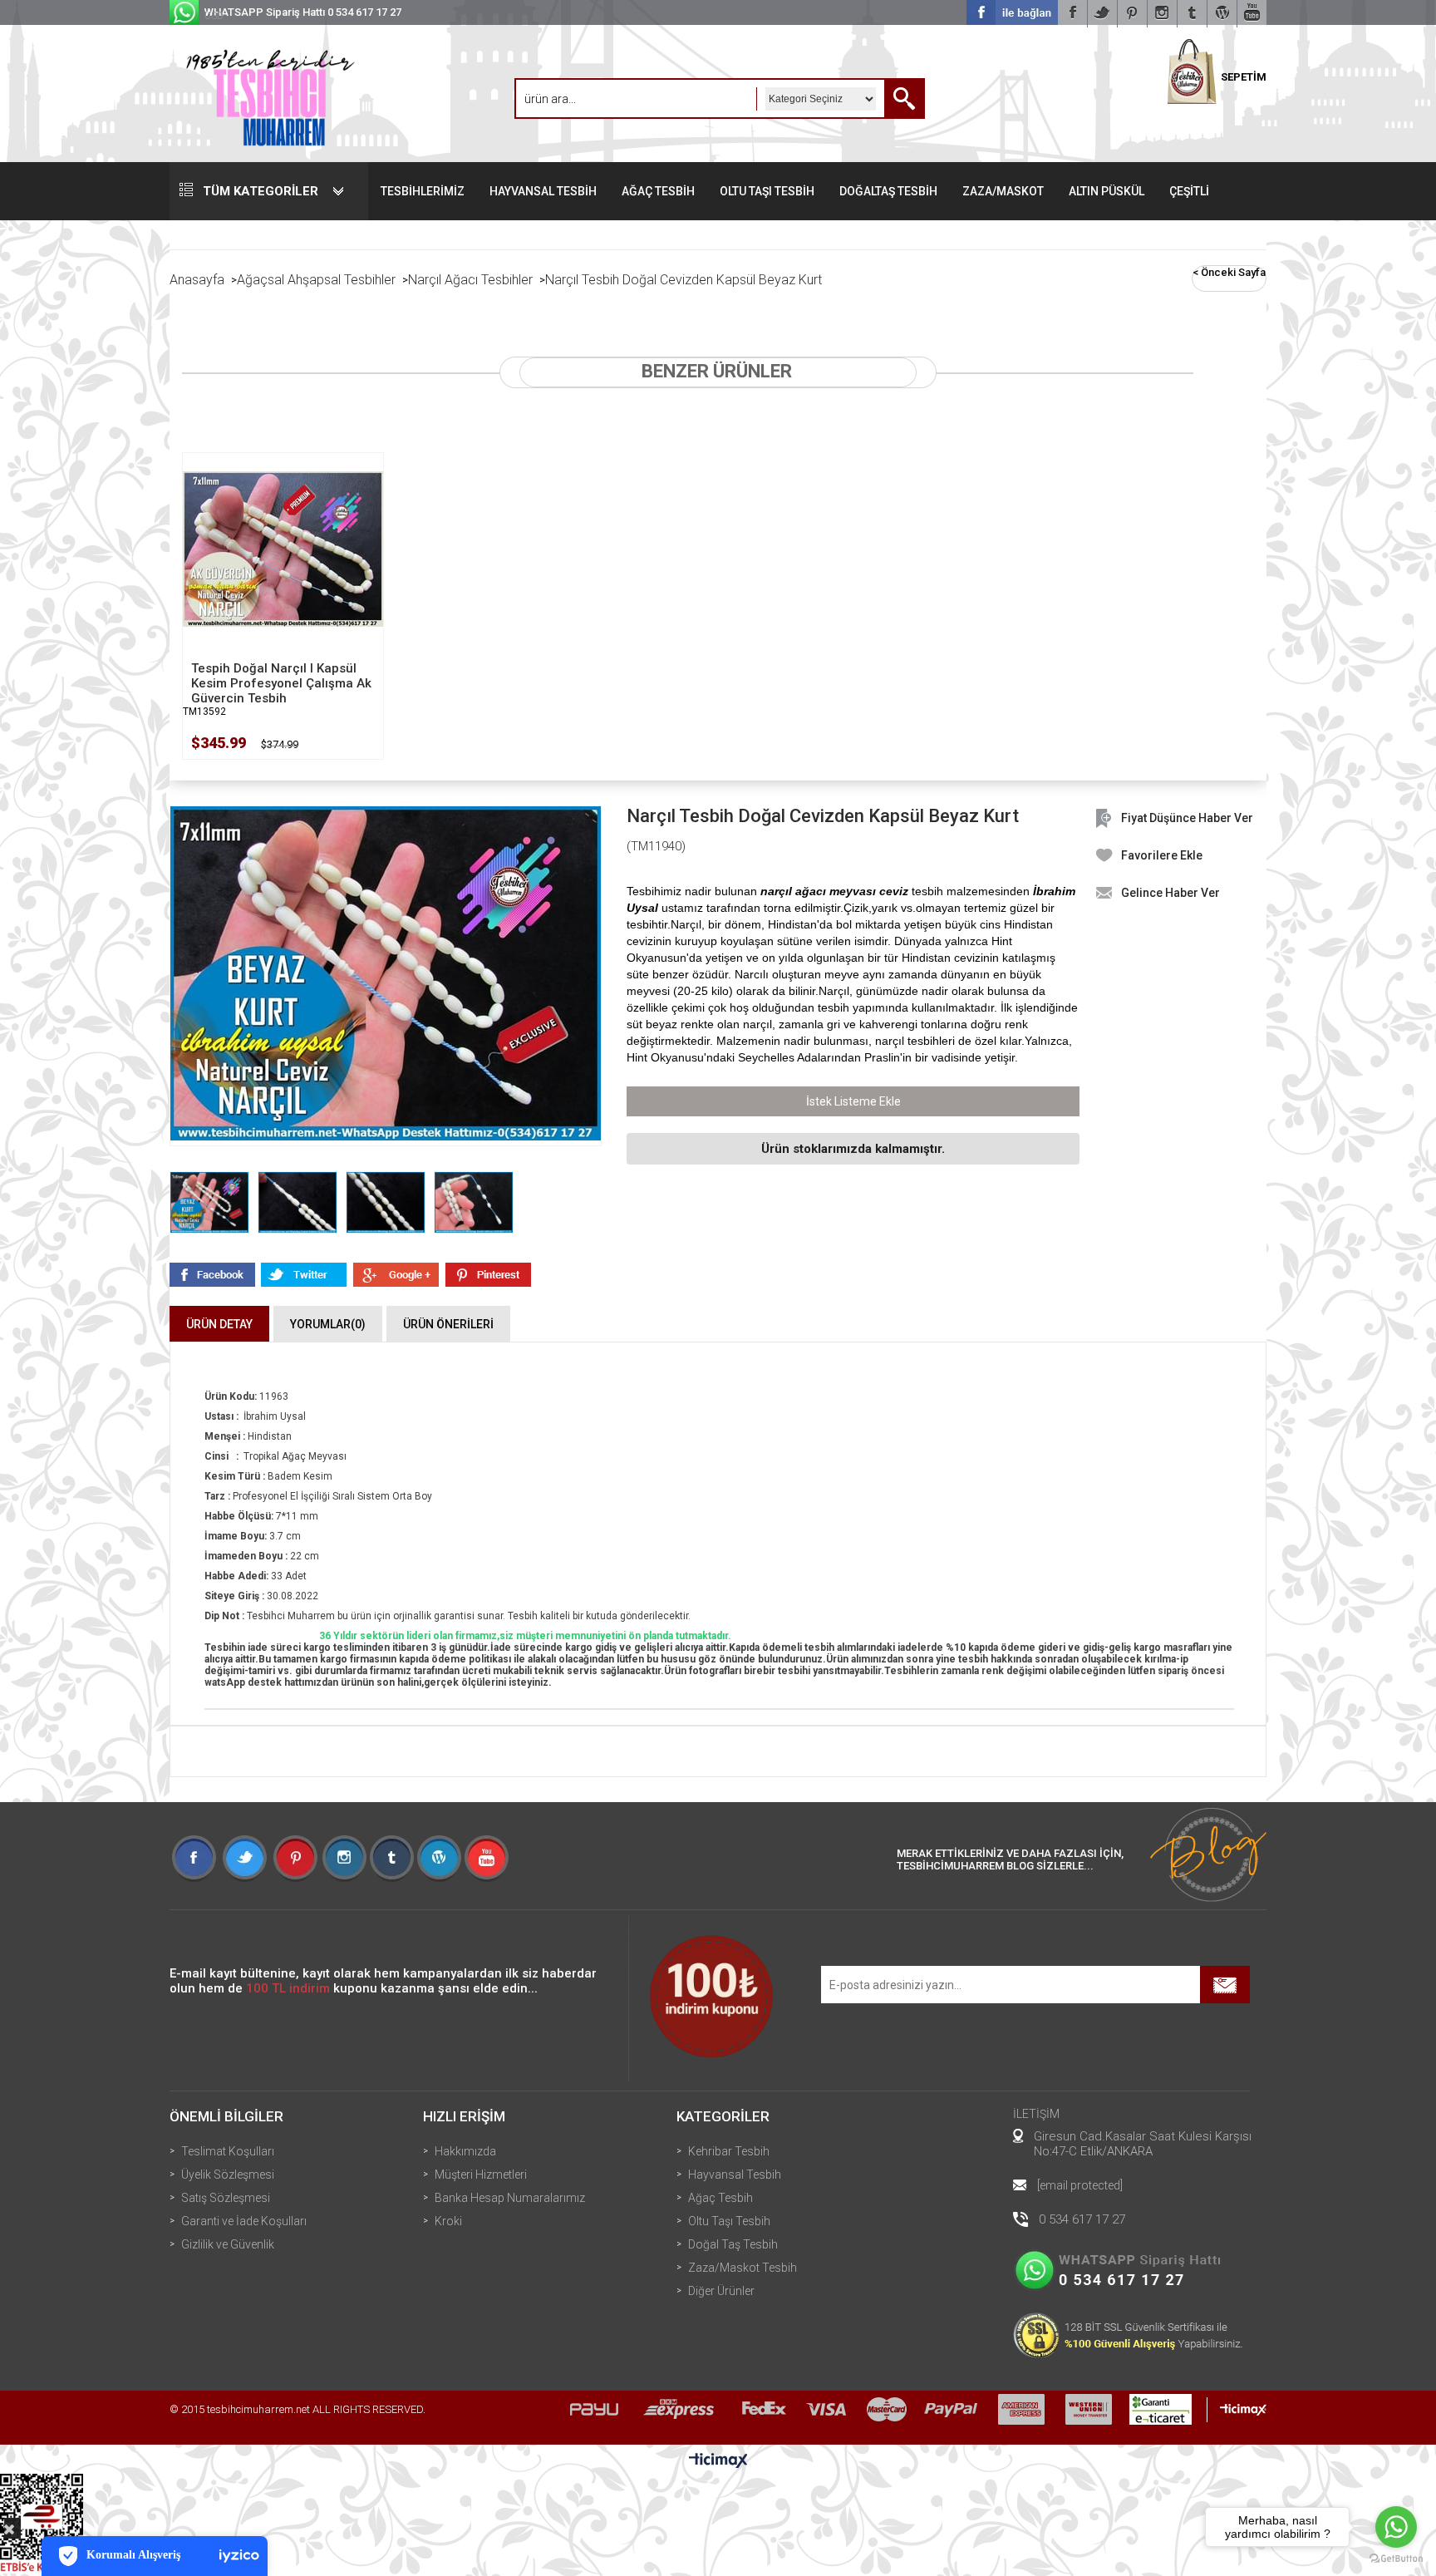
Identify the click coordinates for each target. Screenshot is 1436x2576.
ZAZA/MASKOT (1003, 191)
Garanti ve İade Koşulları (244, 2221)
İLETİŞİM (1036, 2114)
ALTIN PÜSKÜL (1107, 191)
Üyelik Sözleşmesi (228, 2175)
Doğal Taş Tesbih (733, 2244)
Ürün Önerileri (448, 1324)
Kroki (448, 2221)
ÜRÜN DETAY (219, 1324)
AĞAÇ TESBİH (658, 191)
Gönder (1225, 1985)
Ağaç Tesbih (720, 2198)
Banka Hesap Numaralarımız (510, 2198)
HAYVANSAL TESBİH (543, 191)
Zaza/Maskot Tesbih (743, 2268)
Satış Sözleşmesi (226, 2198)
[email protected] (1080, 2185)
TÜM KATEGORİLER (261, 191)
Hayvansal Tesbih (735, 2175)
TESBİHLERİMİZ (423, 191)
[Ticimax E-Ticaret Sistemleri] (718, 2461)
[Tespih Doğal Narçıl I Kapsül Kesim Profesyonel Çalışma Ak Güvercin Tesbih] (283, 549)
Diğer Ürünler (721, 2291)
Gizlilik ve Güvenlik (228, 2244)
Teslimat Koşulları (228, 2151)
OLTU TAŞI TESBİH (767, 191)
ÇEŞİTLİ (1189, 191)
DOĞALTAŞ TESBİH (888, 191)
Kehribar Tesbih (729, 2151)
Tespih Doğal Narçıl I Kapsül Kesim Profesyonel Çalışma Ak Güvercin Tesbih (281, 683)
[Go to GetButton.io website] (1396, 2559)
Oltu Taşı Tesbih (729, 2221)
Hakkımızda (465, 2151)
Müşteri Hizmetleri (481, 2175)
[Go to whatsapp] (1396, 2527)
